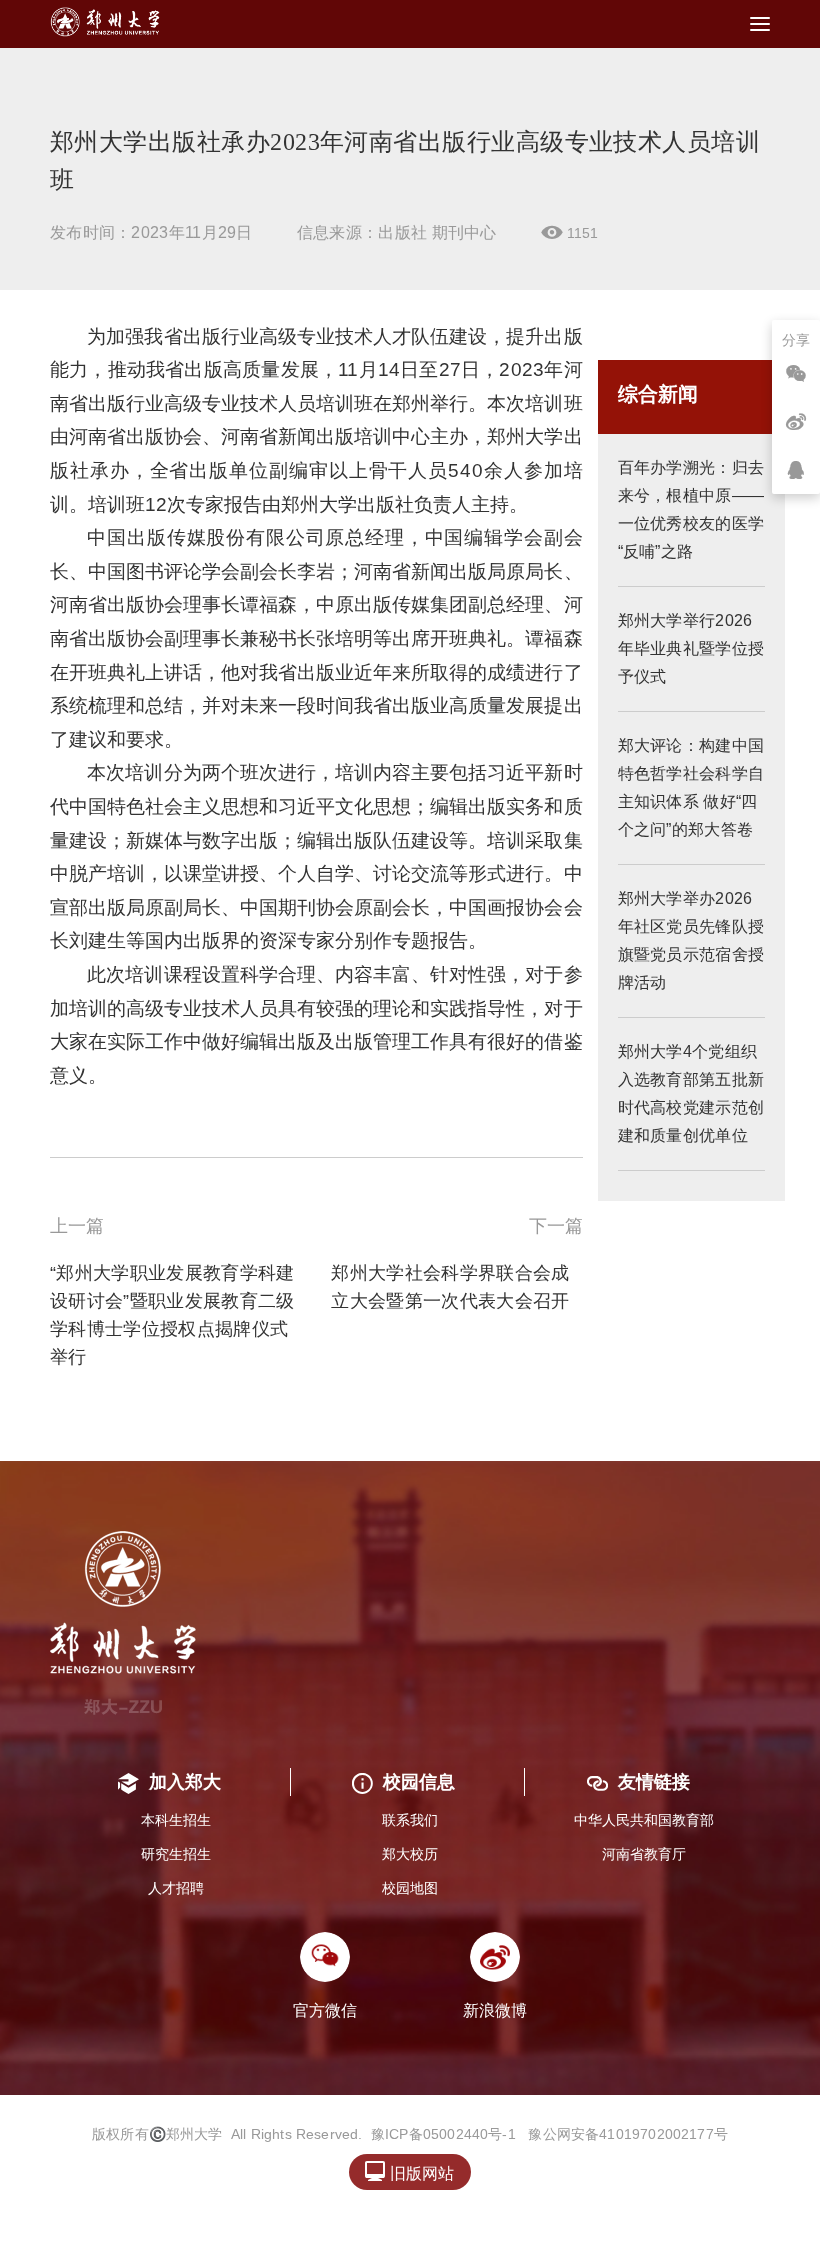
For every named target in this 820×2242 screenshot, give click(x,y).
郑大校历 (410, 1854)
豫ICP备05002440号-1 (443, 2134)
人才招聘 (176, 1888)
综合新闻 (658, 394)
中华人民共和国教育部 (644, 1820)
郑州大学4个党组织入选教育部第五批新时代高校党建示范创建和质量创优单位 (691, 1093)
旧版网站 (409, 2171)
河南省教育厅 (644, 1854)
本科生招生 (176, 1820)
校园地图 (410, 1888)
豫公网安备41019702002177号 (628, 2134)
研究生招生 (176, 1854)
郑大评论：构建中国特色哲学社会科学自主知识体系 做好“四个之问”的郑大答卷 (691, 787)
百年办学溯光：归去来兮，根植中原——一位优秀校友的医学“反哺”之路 (691, 509)
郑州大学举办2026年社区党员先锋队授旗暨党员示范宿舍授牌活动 (691, 940)
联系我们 (410, 1820)
